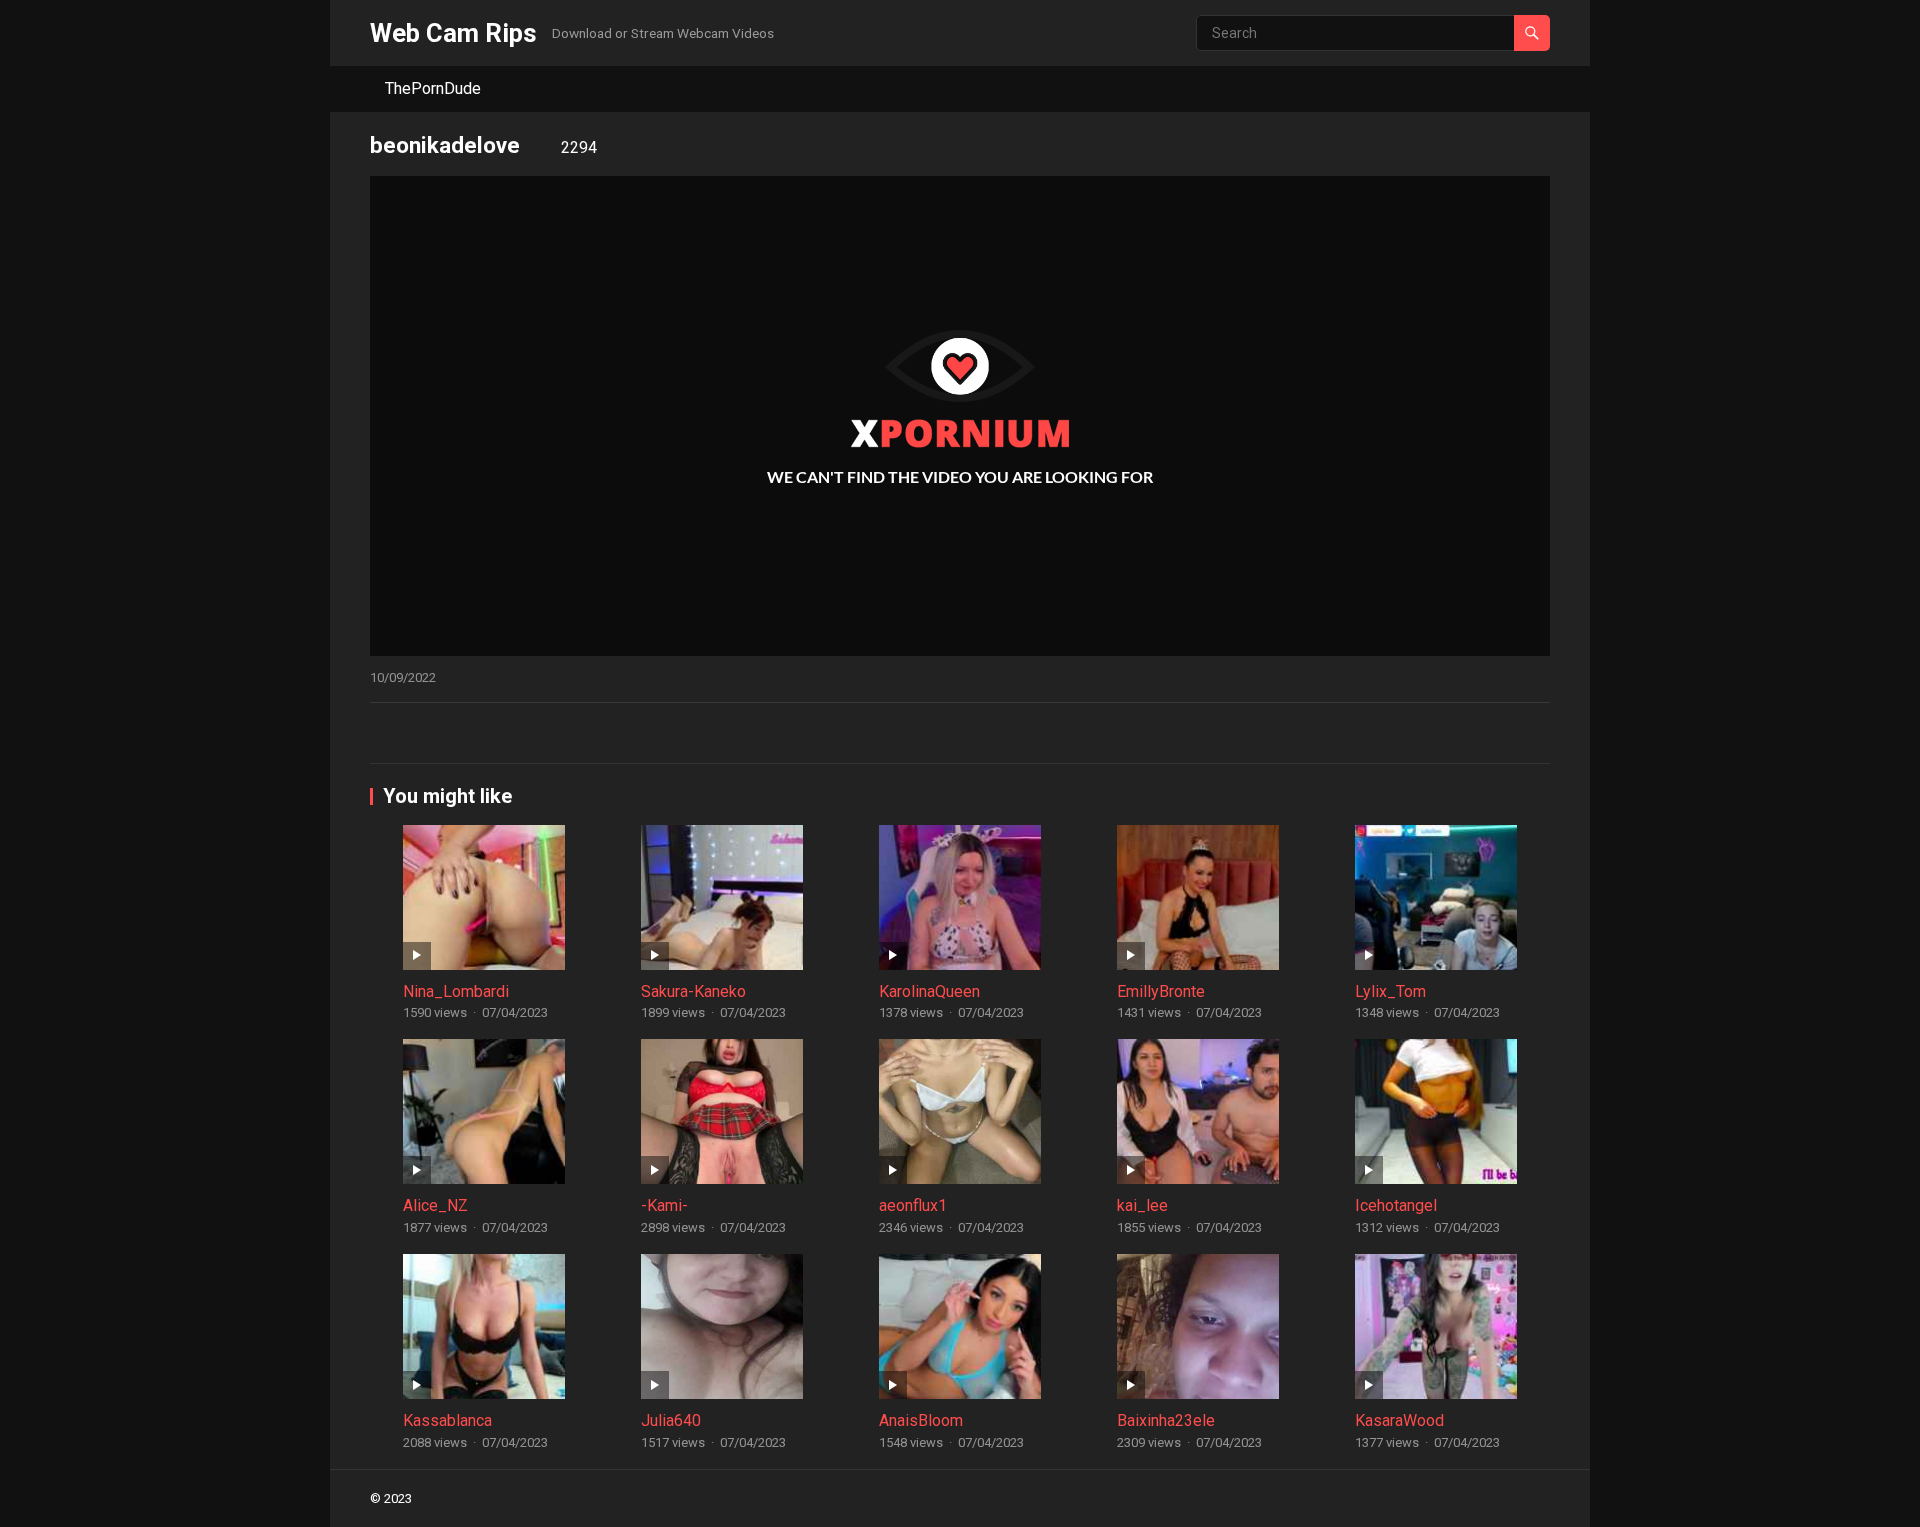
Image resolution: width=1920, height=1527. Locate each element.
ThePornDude (433, 88)
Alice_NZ (435, 1205)
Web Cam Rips (453, 33)
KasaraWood (1399, 1420)
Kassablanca (447, 1420)
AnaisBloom (921, 1420)
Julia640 (671, 1420)
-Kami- (664, 1205)
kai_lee (1142, 1205)
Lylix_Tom (1390, 991)
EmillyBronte (1161, 991)
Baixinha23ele (1166, 1420)
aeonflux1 (913, 1205)
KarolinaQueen (929, 991)
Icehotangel (1396, 1205)
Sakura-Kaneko (693, 991)
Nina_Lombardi (456, 991)
